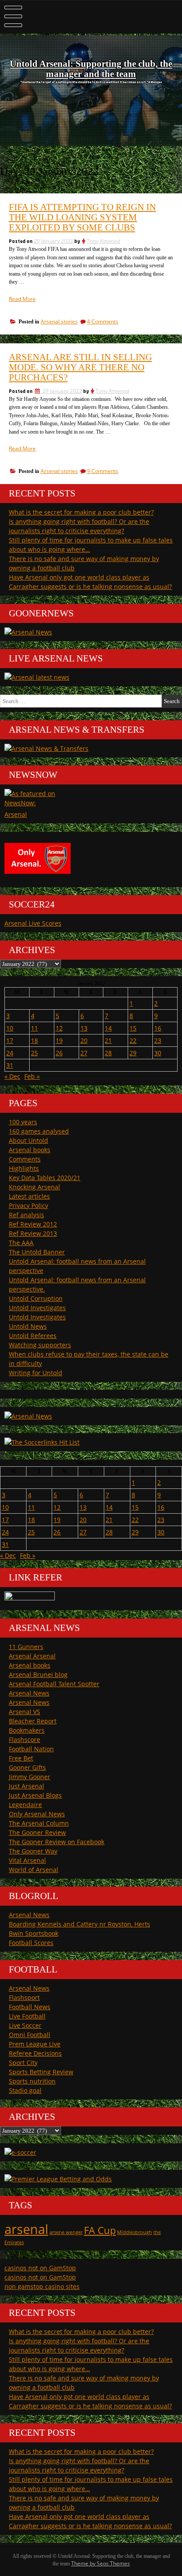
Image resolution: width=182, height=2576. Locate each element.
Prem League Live (35, 2044)
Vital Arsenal (27, 1860)
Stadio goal (25, 2090)
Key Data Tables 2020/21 (45, 1178)
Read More (22, 299)
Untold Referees (33, 1336)
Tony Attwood (103, 241)
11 (34, 1028)
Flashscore (25, 1740)
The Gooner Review (37, 1832)
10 (10, 1028)
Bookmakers (27, 1730)
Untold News (28, 1326)
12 (59, 1028)
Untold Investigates (37, 1308)
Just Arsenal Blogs (35, 1795)
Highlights (24, 1168)
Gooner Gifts (27, 1767)
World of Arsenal (34, 1870)
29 (133, 1053)
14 (108, 1028)
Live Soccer (25, 2025)
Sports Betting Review (41, 2072)
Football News (30, 2007)
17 (10, 1040)
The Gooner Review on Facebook (57, 1842)
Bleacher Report (33, 1721)
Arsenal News (29, 1693)
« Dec (12, 1076)
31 (10, 1065)
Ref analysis (27, 1215)
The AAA (21, 1243)
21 (108, 1040)
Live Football (27, 2016)
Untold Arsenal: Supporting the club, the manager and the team (91, 69)
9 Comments (103, 471)
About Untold (28, 1140)
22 (133, 1040)
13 (84, 1028)
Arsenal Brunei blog (38, 1674)
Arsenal (16, 814)
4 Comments (103, 321)
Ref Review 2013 (33, 1233)
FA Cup (100, 2230)
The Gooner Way (33, 1851)
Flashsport (24, 1997)
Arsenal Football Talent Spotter (54, 1684)
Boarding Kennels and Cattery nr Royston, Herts (80, 1924)
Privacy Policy (28, 1205)
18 (34, 1040)
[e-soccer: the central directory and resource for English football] (20, 2152)
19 (59, 1040)
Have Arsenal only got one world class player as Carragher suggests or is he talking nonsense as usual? (90, 582)
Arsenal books (30, 1150)
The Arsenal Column (39, 1823)
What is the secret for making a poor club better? (81, 512)
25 (34, 1053)
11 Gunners (26, 1647)
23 (158, 1040)
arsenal (26, 2229)
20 (84, 1040)
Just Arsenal (27, 1786)
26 (59, 1053)
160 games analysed (39, 1131)
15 (133, 1028)
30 (158, 1053)
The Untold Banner (37, 1252)
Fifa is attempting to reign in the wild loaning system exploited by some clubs (82, 217)
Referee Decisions (35, 2053)
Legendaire (25, 1805)
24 (10, 1053)
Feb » (32, 1076)
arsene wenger (66, 2232)
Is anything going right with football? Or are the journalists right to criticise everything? (79, 526)
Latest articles (29, 1196)
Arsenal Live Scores (33, 923)
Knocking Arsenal (34, 1187)
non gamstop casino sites (42, 2286)
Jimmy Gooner (30, 1777)
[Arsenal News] (28, 632)
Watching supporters (40, 1345)
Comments (25, 1159)
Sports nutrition (32, 2081)
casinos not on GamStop (40, 2268)
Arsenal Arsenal (32, 1656)
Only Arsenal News (37, 1814)
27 (84, 1053)
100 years (23, 1122)
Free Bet (21, 1758)
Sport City (23, 2063)
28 (108, 1053)
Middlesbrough (135, 2232)
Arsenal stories (59, 321)
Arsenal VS (25, 1712)
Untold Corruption (36, 1298)
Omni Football (30, 2035)
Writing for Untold (36, 1373)
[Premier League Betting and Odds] (58, 2179)
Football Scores (31, 1943)
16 (158, 1028)
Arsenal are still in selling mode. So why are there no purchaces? (80, 367)
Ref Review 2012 (33, 1224)
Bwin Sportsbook (34, 1933)
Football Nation (31, 1749)
